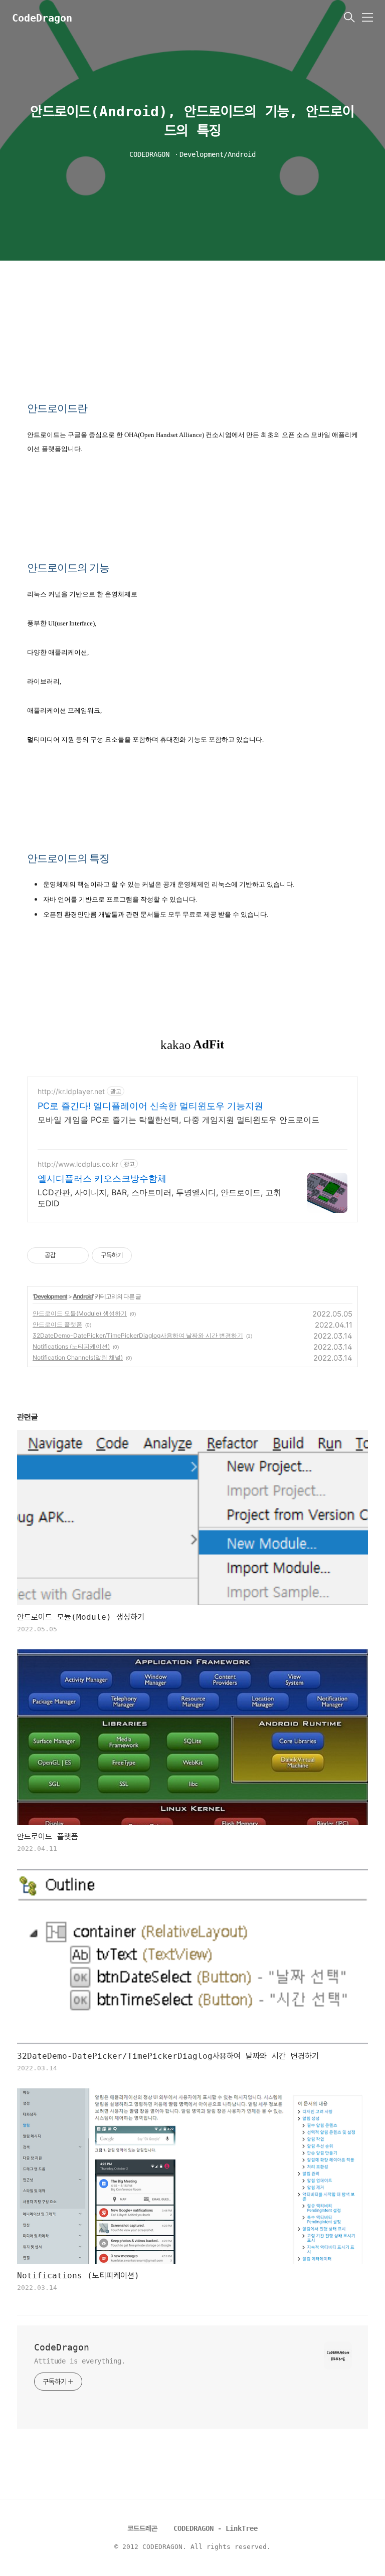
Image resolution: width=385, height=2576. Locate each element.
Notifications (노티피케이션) (71, 1346)
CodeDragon (42, 18)
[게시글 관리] (77, 1255)
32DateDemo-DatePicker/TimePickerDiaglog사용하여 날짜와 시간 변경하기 (138, 1335)
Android (83, 1296)
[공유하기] (65, 1255)
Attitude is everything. (80, 2361)
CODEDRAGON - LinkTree (216, 2528)
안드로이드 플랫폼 (57, 1324)
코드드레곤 (142, 2528)
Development (50, 1296)
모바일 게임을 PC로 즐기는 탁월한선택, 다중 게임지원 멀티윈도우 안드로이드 (178, 1120)
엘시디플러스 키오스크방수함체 (102, 1178)
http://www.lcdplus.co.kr (78, 1164)
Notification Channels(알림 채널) (78, 1357)
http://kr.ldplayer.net (71, 1091)
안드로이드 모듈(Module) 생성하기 (80, 1313)
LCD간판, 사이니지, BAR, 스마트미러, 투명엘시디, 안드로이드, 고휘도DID (159, 1198)
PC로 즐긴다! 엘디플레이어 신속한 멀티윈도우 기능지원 (150, 1106)
